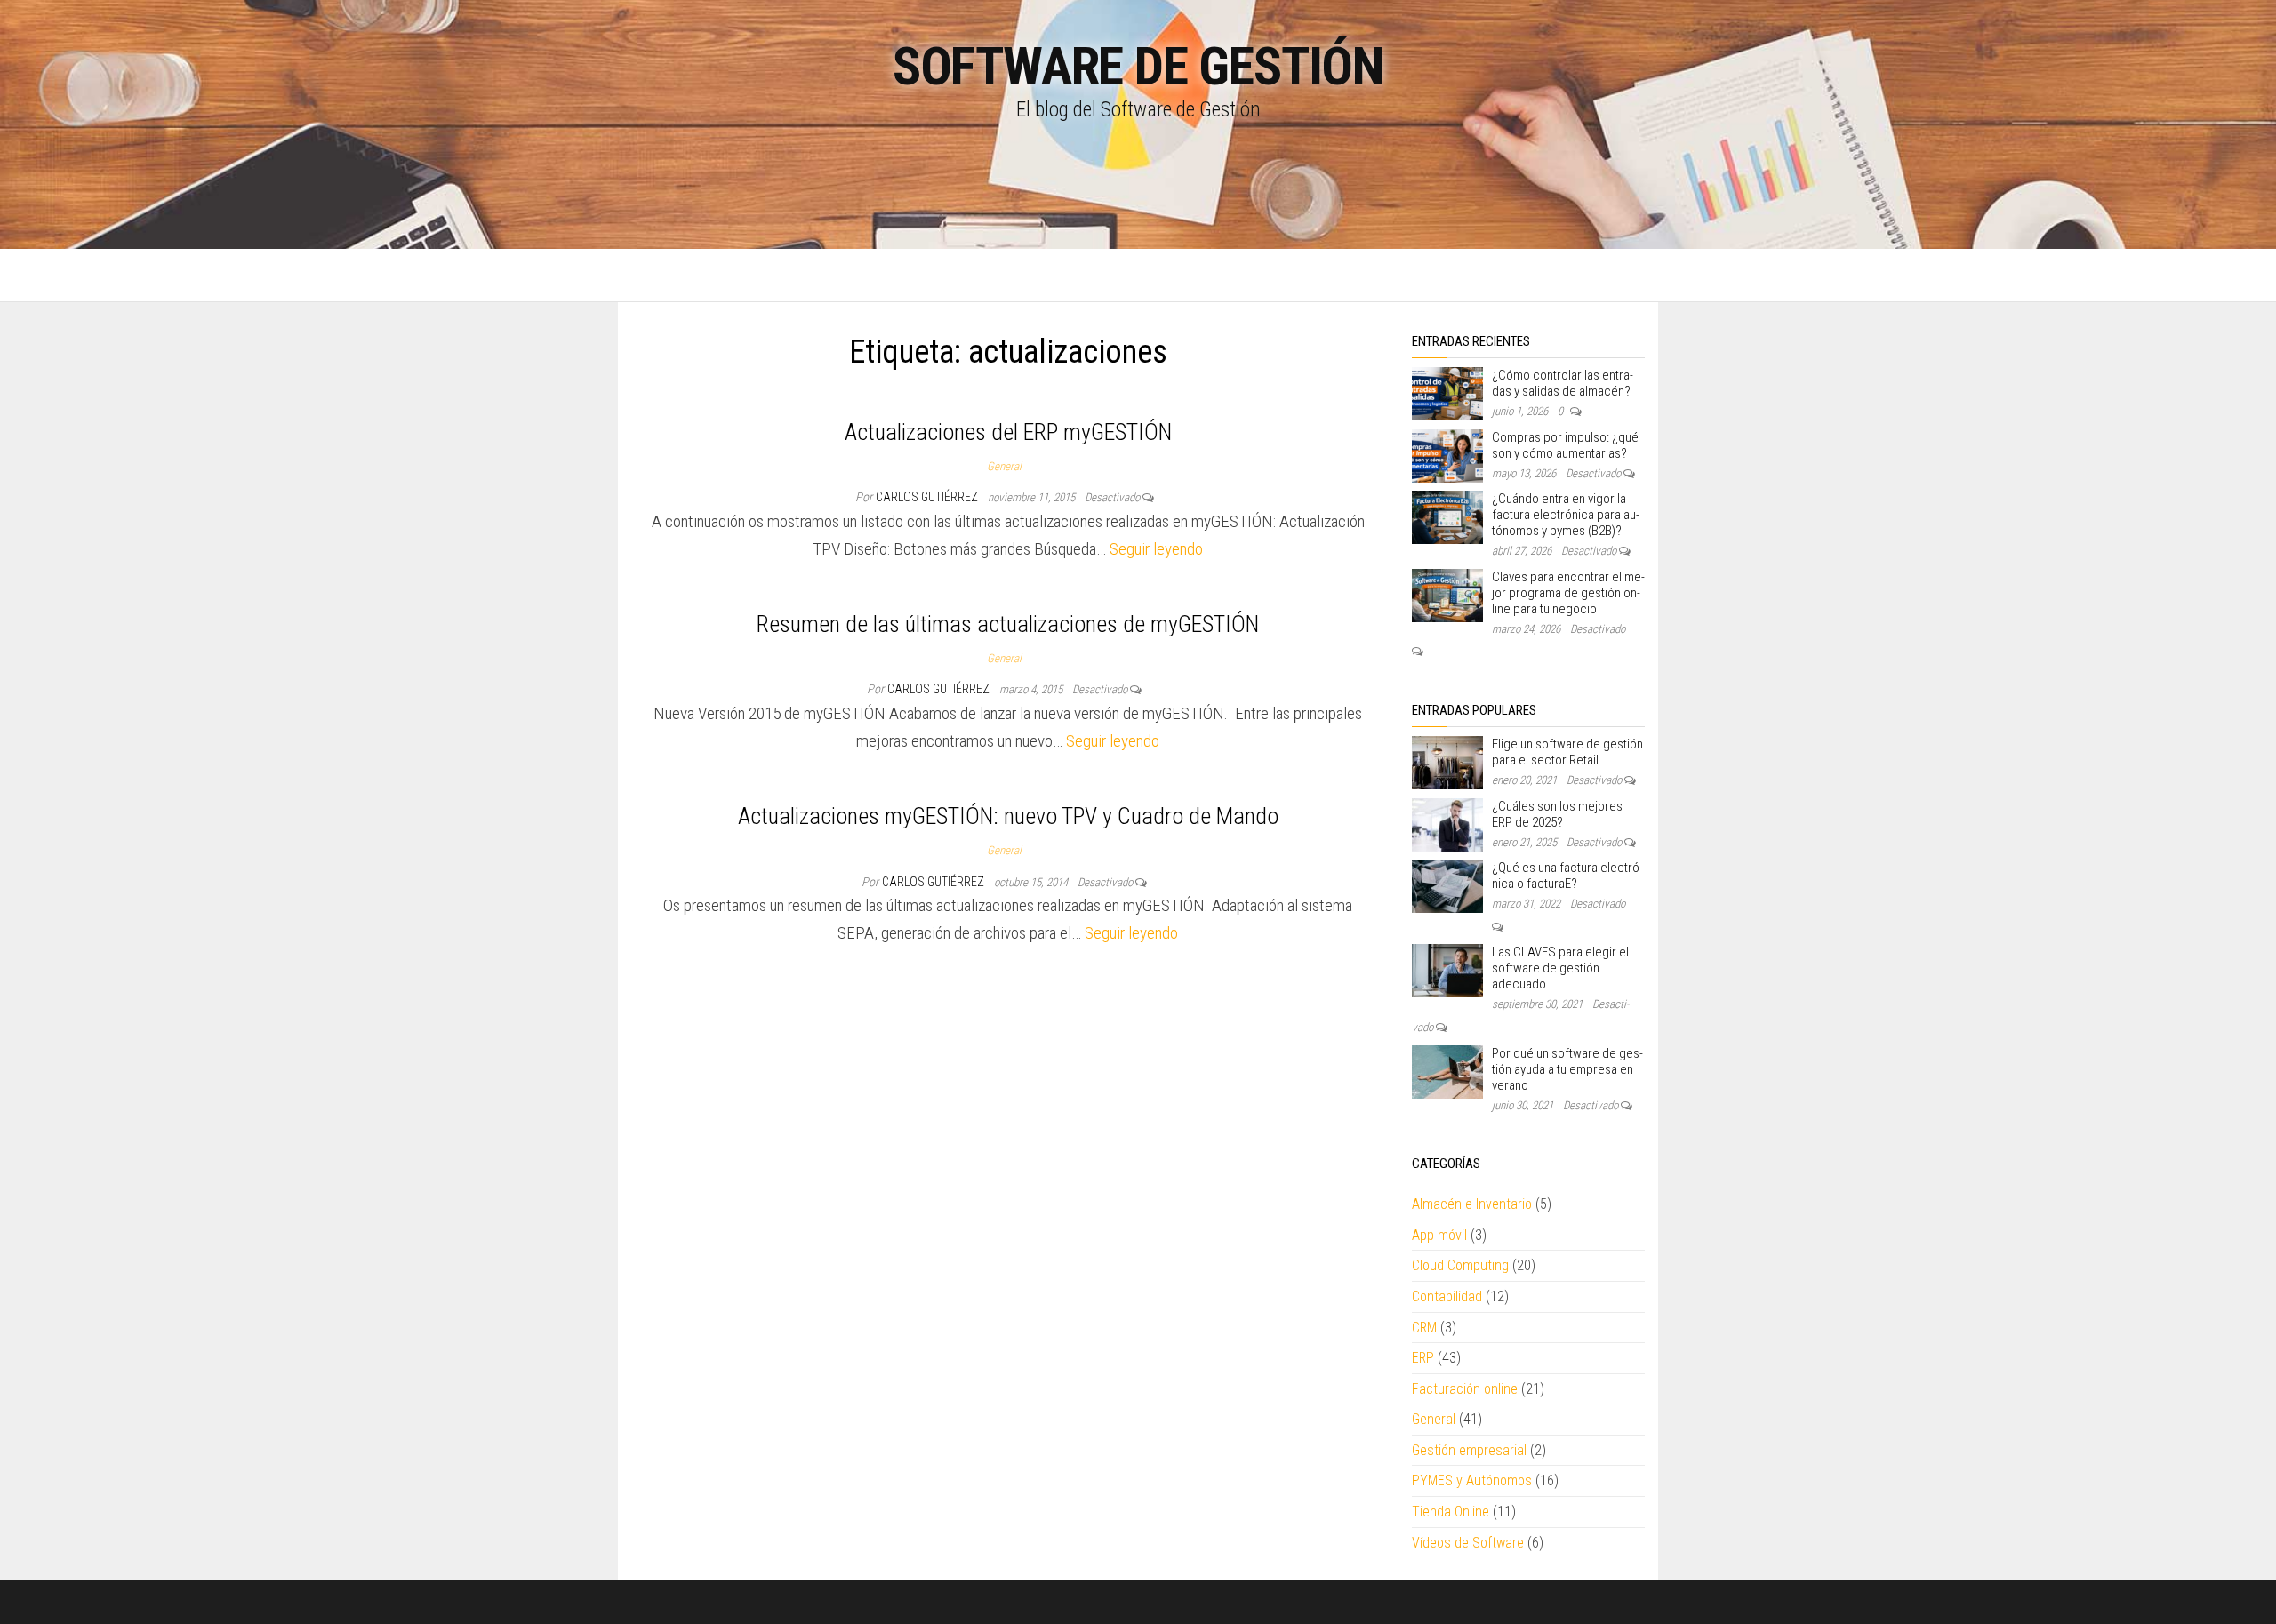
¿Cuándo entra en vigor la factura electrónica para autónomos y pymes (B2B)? (1566, 515)
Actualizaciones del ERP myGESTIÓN (1008, 432)
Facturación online (1465, 1389)
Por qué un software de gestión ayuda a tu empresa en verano (1567, 1069)
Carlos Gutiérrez (928, 497)
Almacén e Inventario (1472, 1204)
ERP (1423, 1358)
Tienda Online (1451, 1512)
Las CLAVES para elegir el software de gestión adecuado (1560, 968)
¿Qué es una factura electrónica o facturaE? (1567, 876)
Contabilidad (1447, 1296)
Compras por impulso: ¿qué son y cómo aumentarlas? (1565, 445)
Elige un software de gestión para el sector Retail (1567, 752)
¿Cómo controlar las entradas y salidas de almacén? (1563, 383)
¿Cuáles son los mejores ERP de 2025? (1557, 814)
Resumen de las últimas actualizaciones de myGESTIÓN (1008, 624)
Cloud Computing (1460, 1265)
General (1004, 466)
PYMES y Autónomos (1472, 1480)
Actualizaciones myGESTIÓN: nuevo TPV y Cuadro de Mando (1008, 816)
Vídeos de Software (1468, 1543)
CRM (1424, 1328)
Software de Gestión (1138, 66)
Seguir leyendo (1156, 549)
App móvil (1439, 1235)
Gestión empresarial (1469, 1450)
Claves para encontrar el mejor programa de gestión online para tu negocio (1568, 593)
